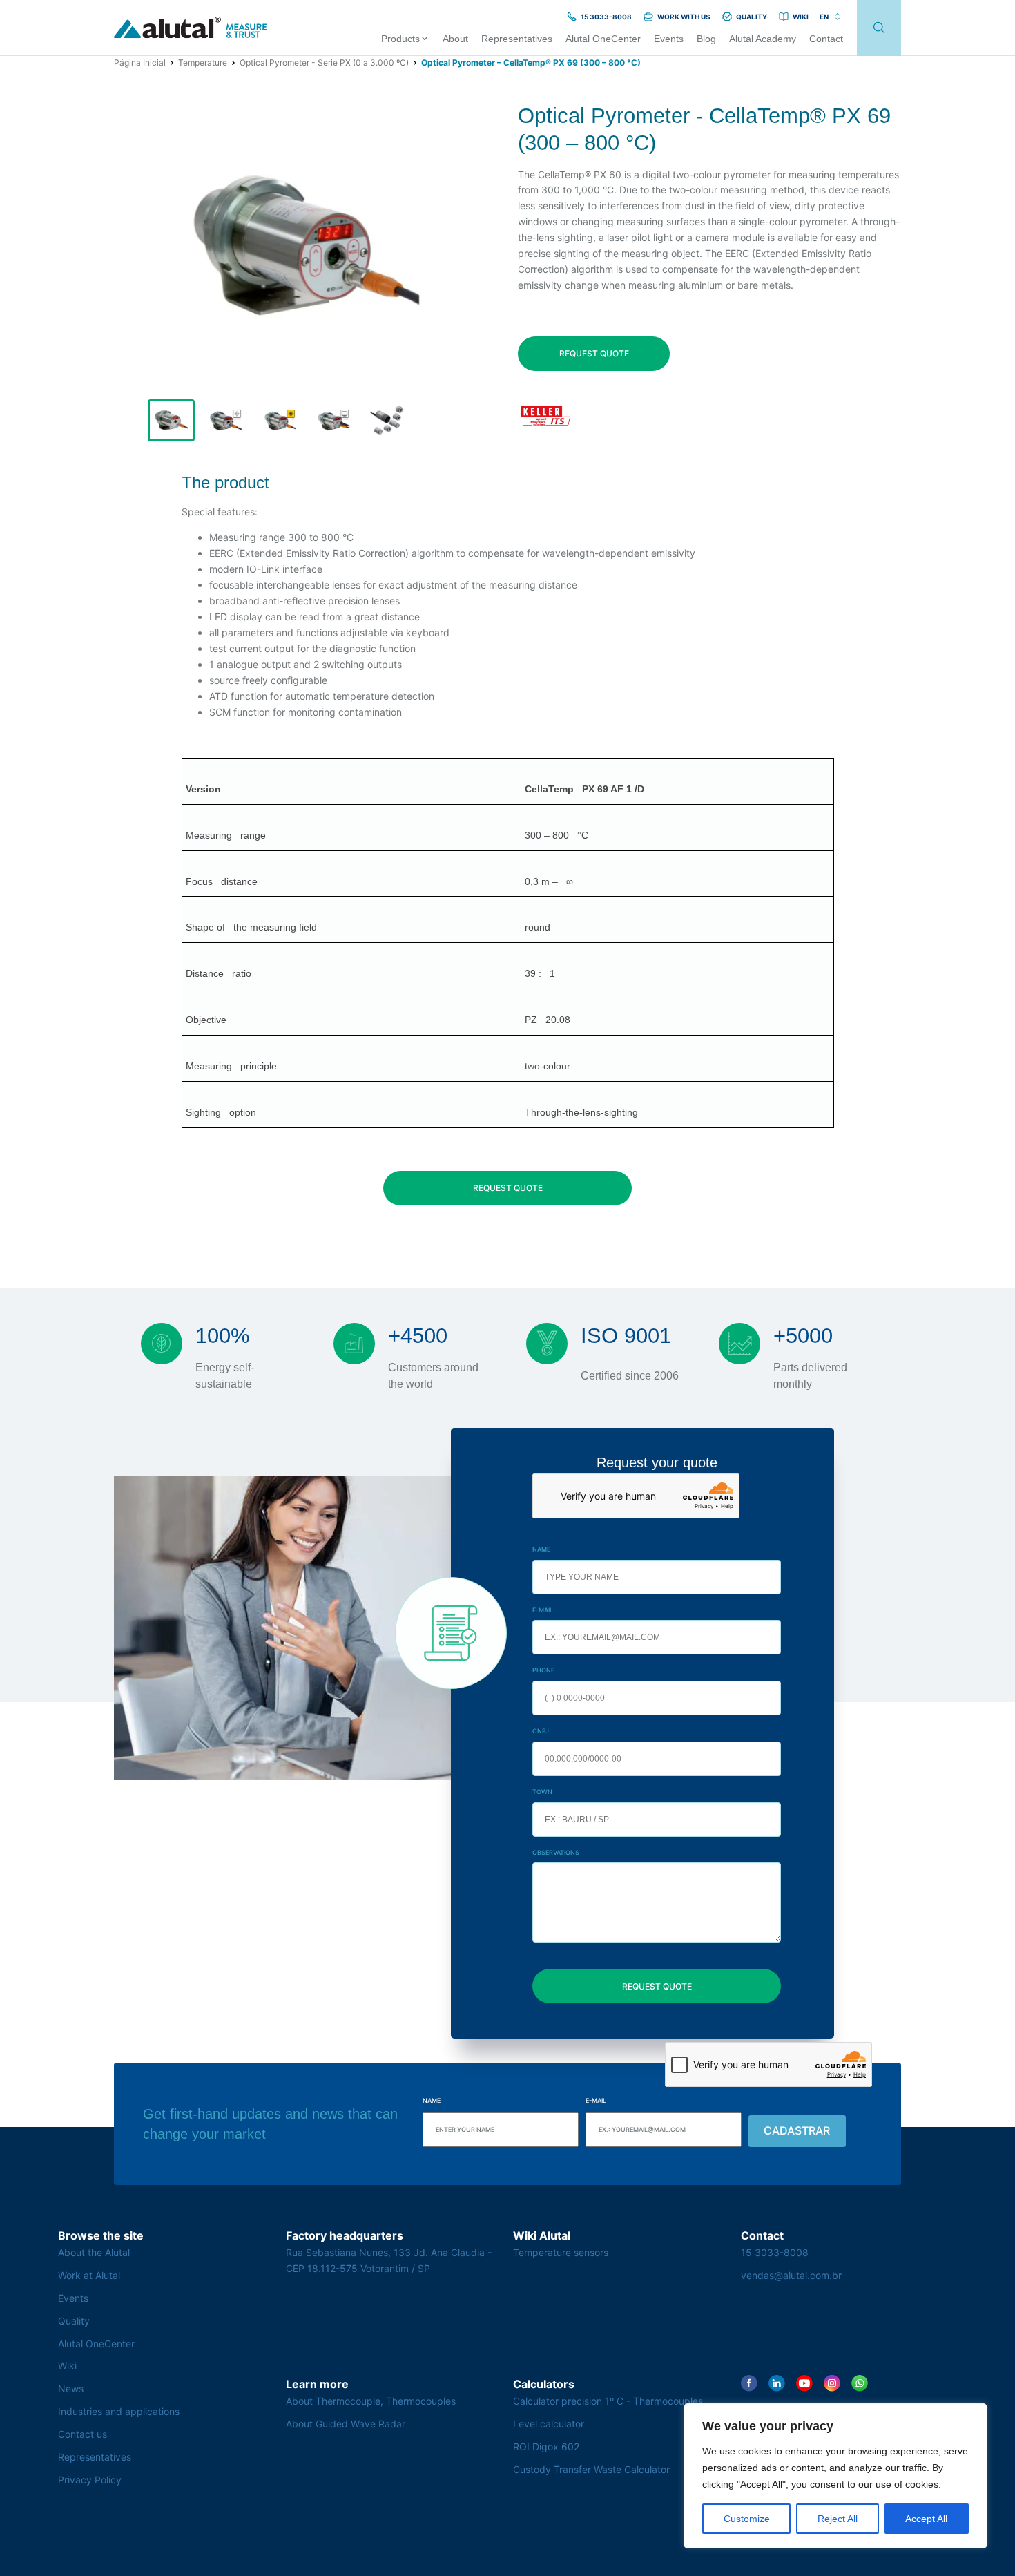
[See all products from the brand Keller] (545, 416)
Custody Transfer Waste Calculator (591, 2469)
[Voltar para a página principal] (191, 28)
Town (542, 1792)
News (71, 2388)
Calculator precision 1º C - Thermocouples (608, 2401)
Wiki (67, 2366)
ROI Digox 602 (546, 2446)
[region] (835, 2476)
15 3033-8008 (775, 2252)
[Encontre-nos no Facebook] (749, 2383)
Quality (74, 2321)
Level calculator (549, 2424)
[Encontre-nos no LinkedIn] (777, 2383)
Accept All (926, 2519)
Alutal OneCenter (96, 2344)
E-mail (543, 1610)
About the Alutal (94, 2252)
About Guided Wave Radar (346, 2424)
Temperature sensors (561, 2252)
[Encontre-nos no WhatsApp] (860, 2383)
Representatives (95, 2457)
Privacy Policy (90, 2480)
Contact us (83, 2434)
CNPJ (541, 1731)
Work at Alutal (89, 2275)
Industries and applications (119, 2411)
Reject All (838, 2519)
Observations (556, 1852)
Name (541, 1549)
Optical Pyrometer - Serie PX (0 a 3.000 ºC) (324, 63)
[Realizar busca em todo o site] (879, 28)
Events (73, 2298)
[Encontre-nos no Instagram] (832, 2383)
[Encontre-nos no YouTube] (804, 2383)
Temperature (203, 63)
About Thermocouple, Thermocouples (371, 2401)
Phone (543, 1670)
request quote (594, 353)
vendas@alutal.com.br (791, 2275)
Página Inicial (140, 63)
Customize (747, 2519)
